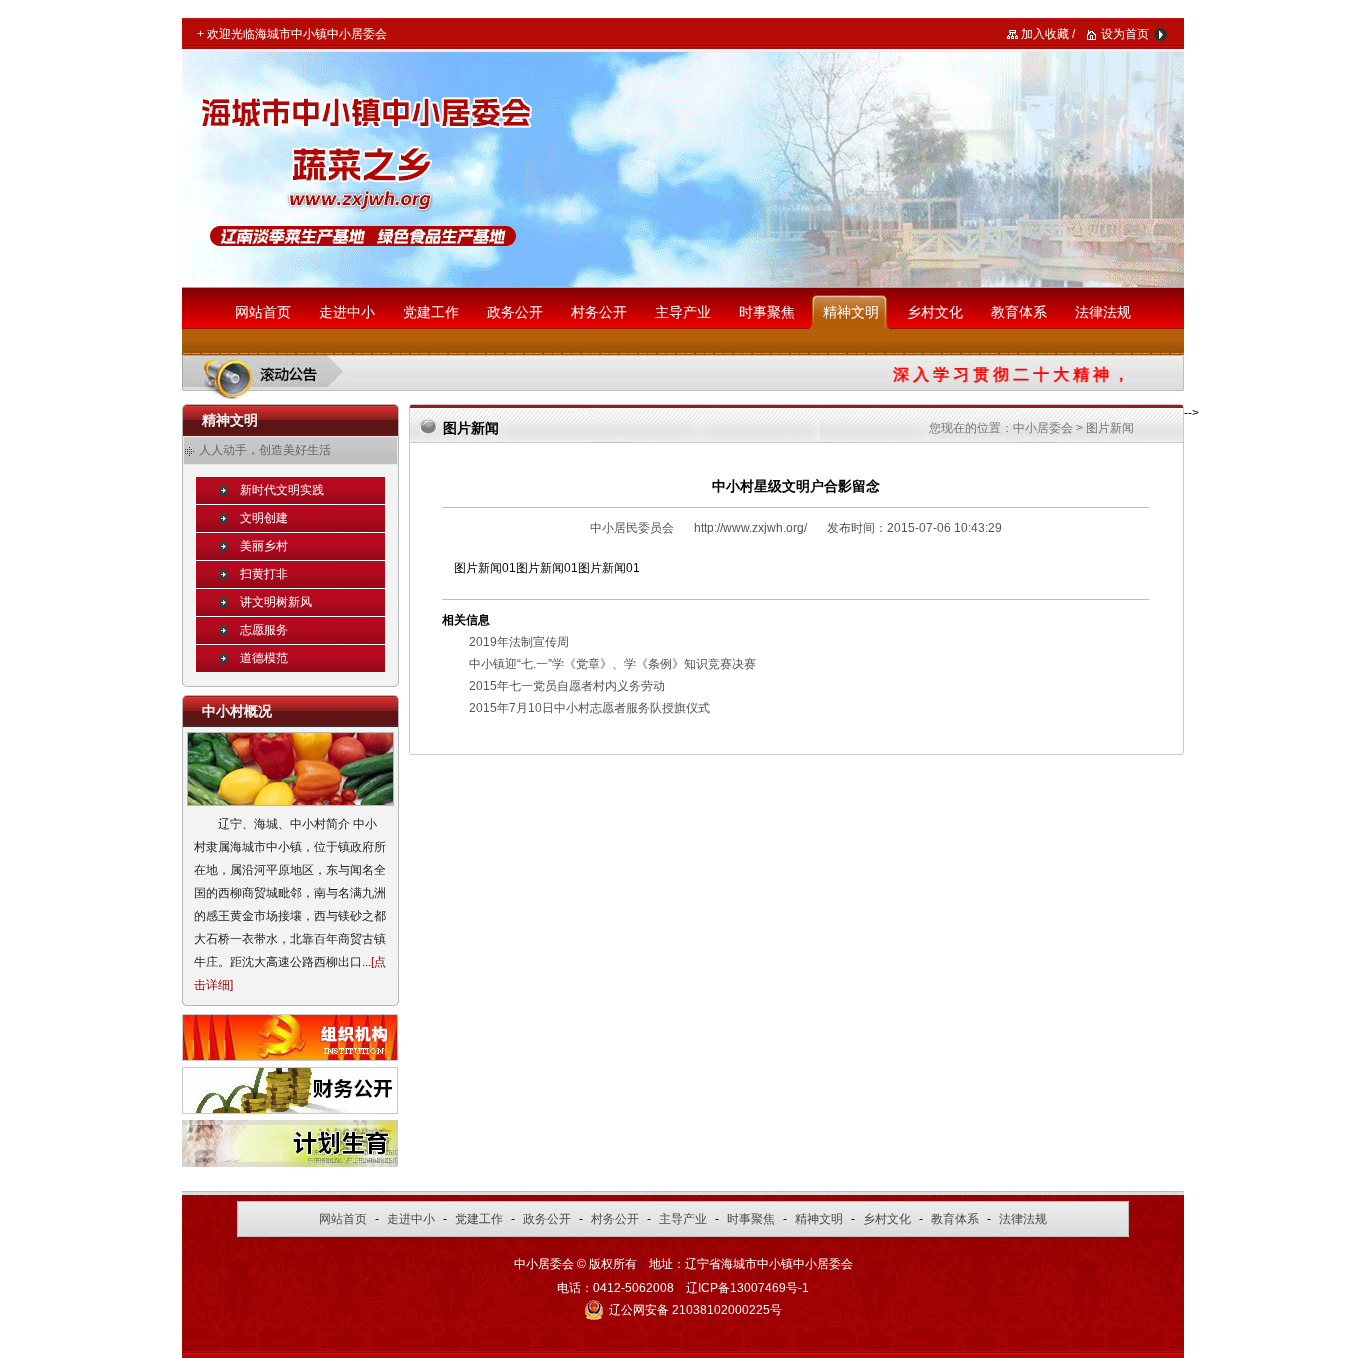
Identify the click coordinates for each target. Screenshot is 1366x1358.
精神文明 (851, 312)
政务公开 (515, 312)
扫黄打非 (264, 574)
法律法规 (1103, 312)
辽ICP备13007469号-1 (747, 1288)
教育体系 (1019, 312)
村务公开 (599, 312)
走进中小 (347, 312)
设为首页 (1125, 34)
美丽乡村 (264, 546)
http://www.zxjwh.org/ (750, 528)
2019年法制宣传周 (519, 642)
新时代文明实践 (282, 490)
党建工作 (431, 312)
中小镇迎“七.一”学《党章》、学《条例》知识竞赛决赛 (612, 664)
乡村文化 (935, 312)
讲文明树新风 (276, 602)
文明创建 (264, 518)
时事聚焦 (767, 312)
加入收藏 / (1048, 34)
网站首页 (263, 312)
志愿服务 (264, 630)
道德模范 (264, 658)
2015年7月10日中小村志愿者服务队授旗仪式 (589, 708)
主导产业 (683, 312)
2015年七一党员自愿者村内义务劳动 (567, 686)
